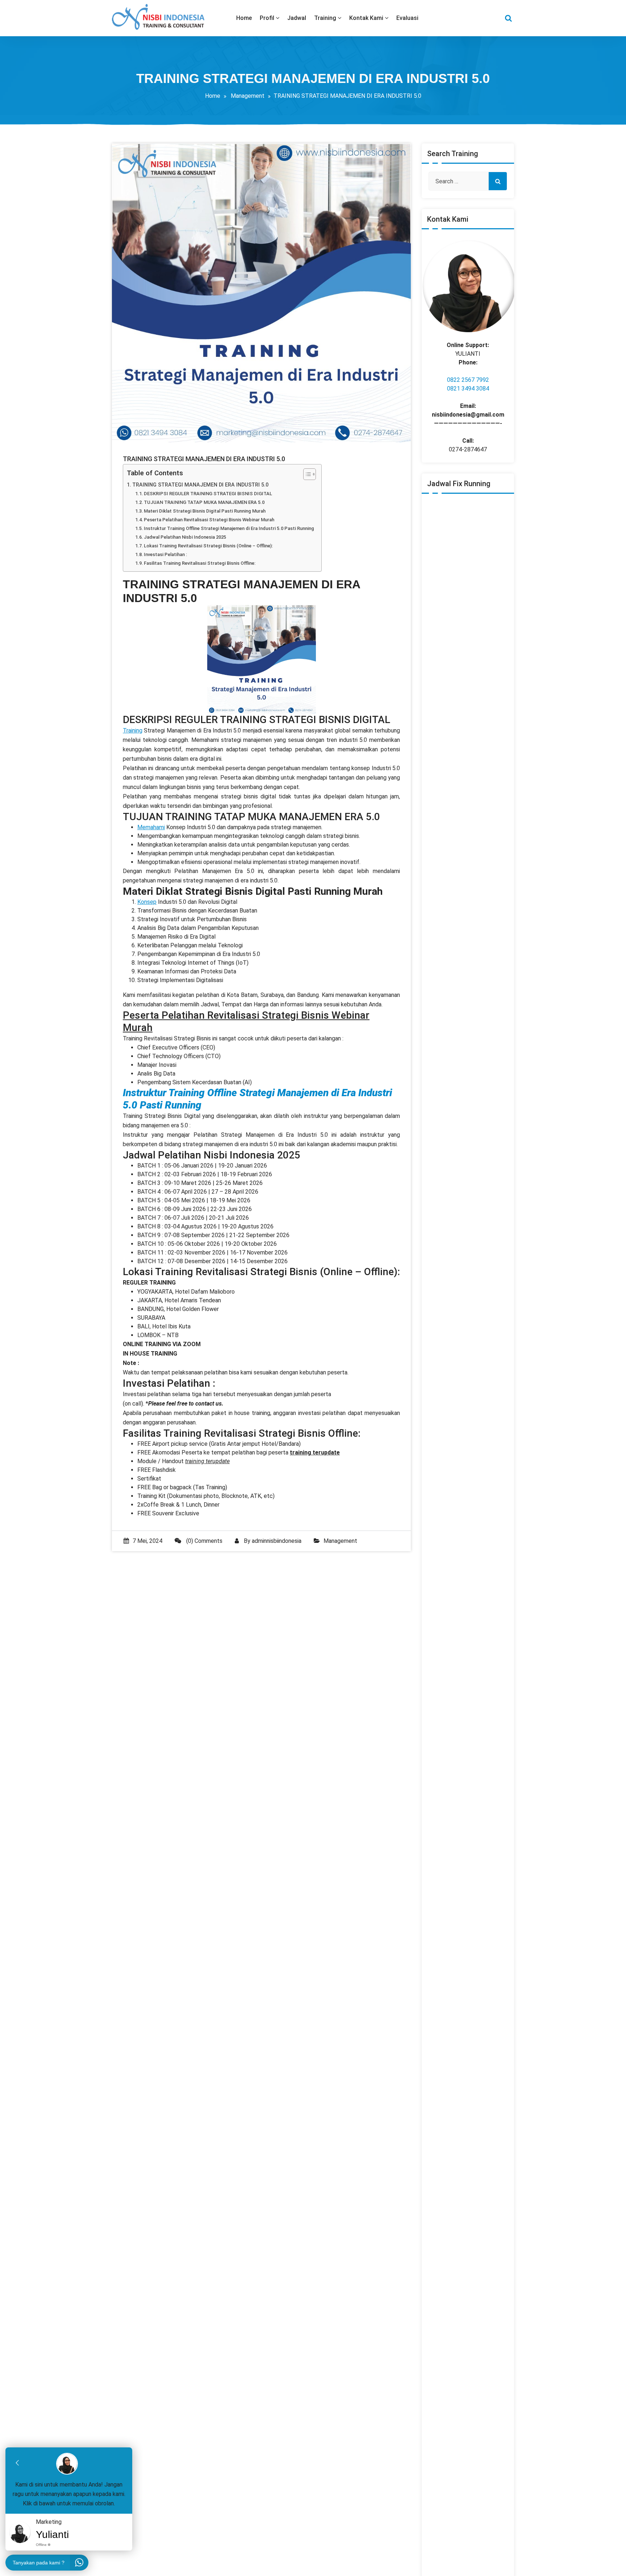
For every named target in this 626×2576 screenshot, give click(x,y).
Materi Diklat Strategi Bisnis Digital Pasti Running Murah (205, 511)
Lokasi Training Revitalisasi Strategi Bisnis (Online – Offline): (208, 546)
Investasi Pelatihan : (165, 554)
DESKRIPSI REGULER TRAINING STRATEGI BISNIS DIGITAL (208, 494)
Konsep (147, 902)
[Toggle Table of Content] (306, 474)
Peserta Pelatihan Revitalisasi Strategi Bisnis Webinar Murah (209, 520)
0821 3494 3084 (468, 389)
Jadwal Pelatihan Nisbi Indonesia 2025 (185, 537)
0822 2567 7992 (468, 380)
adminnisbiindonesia (277, 1541)
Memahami (151, 827)
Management (248, 96)
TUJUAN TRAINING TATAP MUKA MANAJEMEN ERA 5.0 (204, 502)
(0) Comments (204, 1541)
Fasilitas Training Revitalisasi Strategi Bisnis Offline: (200, 563)
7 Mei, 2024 (147, 1541)
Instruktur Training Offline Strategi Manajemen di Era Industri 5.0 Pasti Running (229, 528)
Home (213, 96)
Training (133, 730)
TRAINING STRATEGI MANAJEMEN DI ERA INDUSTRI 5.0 (200, 485)
